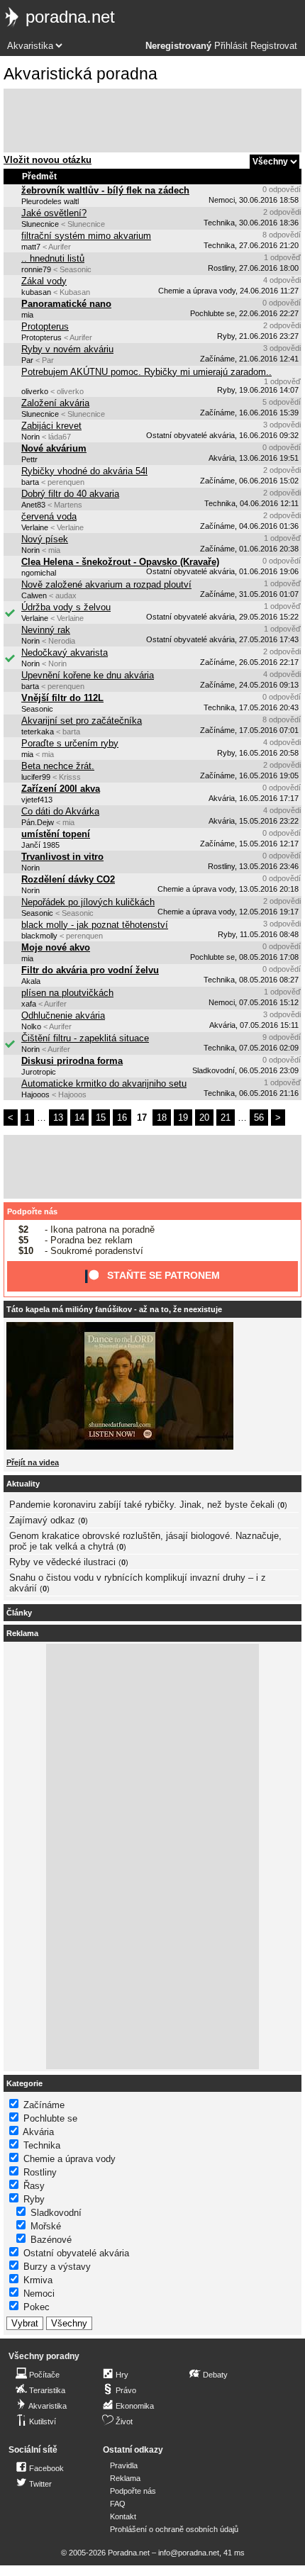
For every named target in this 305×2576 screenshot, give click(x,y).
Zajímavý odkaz (42, 1520)
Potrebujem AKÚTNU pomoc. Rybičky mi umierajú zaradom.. (146, 372)
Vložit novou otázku (48, 160)
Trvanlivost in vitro (62, 857)
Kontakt (123, 2516)
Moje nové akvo (56, 947)
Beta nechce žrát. (58, 766)
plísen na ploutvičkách (67, 993)
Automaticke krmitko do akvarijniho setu (104, 1083)
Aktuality (23, 1484)
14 (79, 1118)
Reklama (125, 2478)
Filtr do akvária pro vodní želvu (90, 970)
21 (226, 1118)
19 (183, 1118)
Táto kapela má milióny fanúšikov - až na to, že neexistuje (114, 1309)
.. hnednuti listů (53, 258)
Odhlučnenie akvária (63, 1015)
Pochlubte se (50, 2118)
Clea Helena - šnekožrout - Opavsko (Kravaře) (120, 562)
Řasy (34, 2186)
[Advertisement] (152, 121)
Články (19, 1613)
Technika (42, 2145)
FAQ (118, 2504)
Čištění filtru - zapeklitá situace (85, 1038)
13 (58, 1118)
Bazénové (51, 2240)
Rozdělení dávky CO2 (68, 879)
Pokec (37, 2307)
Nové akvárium (54, 448)
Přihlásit (231, 46)
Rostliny (40, 2172)
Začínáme (44, 2105)
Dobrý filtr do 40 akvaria (70, 494)
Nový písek (45, 539)
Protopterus (45, 326)
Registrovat (274, 46)
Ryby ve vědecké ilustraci (62, 1562)
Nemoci (39, 2294)
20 (204, 1118)
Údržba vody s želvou (66, 607)
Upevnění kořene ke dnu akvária (88, 675)
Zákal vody (44, 281)
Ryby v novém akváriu (67, 349)
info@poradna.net (189, 2553)
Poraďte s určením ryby (70, 743)
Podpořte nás (32, 1211)
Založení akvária (55, 403)
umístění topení (56, 834)
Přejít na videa (33, 1462)
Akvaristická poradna (81, 74)
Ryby (34, 2199)
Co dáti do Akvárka (60, 811)
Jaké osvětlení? (54, 213)
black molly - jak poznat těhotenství (95, 925)
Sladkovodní (56, 2213)
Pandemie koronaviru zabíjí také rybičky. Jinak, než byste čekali (142, 1505)
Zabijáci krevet (51, 426)
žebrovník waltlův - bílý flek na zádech (105, 190)
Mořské (46, 2226)
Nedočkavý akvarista (65, 653)
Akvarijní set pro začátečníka (82, 721)
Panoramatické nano (66, 304)
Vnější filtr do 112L (62, 698)
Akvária (38, 2132)
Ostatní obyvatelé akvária (76, 2253)
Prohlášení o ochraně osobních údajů (174, 2529)
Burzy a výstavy (57, 2267)
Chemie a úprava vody (70, 2159)
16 (122, 1118)
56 (259, 1118)
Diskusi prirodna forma (72, 1061)
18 (162, 1118)
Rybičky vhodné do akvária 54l (84, 471)
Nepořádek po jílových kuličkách (88, 902)
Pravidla (124, 2465)
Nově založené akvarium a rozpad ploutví (106, 584)
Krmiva (38, 2280)
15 (101, 1118)
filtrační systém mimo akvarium (86, 236)
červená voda (49, 516)
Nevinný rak (46, 630)
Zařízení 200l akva (61, 789)
